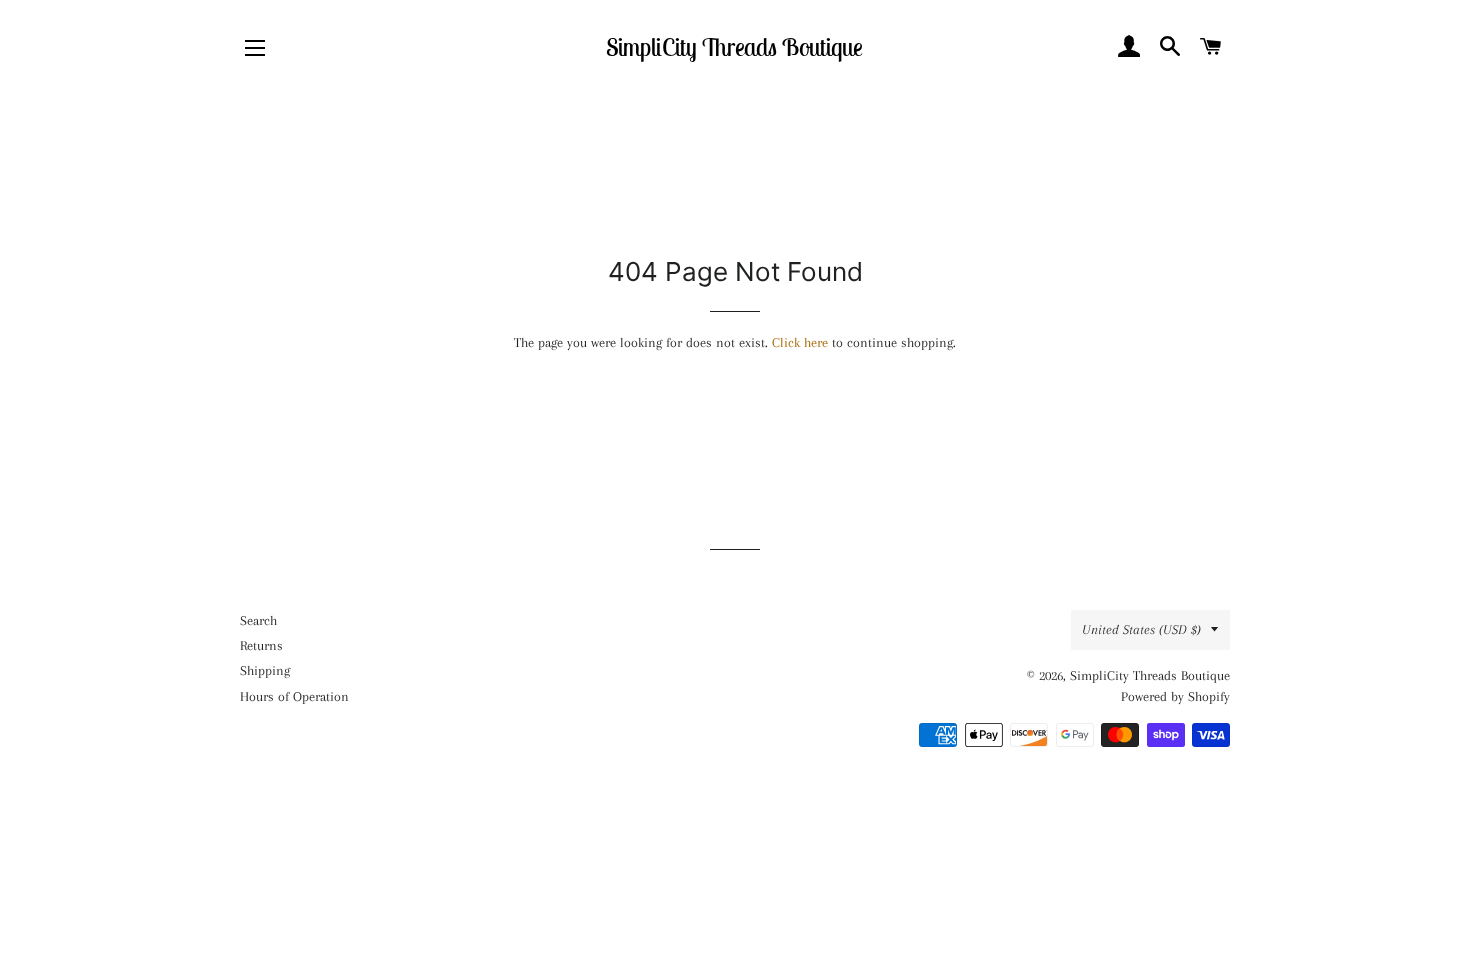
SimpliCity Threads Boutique (734, 47)
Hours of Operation (294, 696)
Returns (261, 645)
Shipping (265, 670)
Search (258, 620)
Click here (800, 342)
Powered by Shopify (1175, 696)
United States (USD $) (1141, 629)
